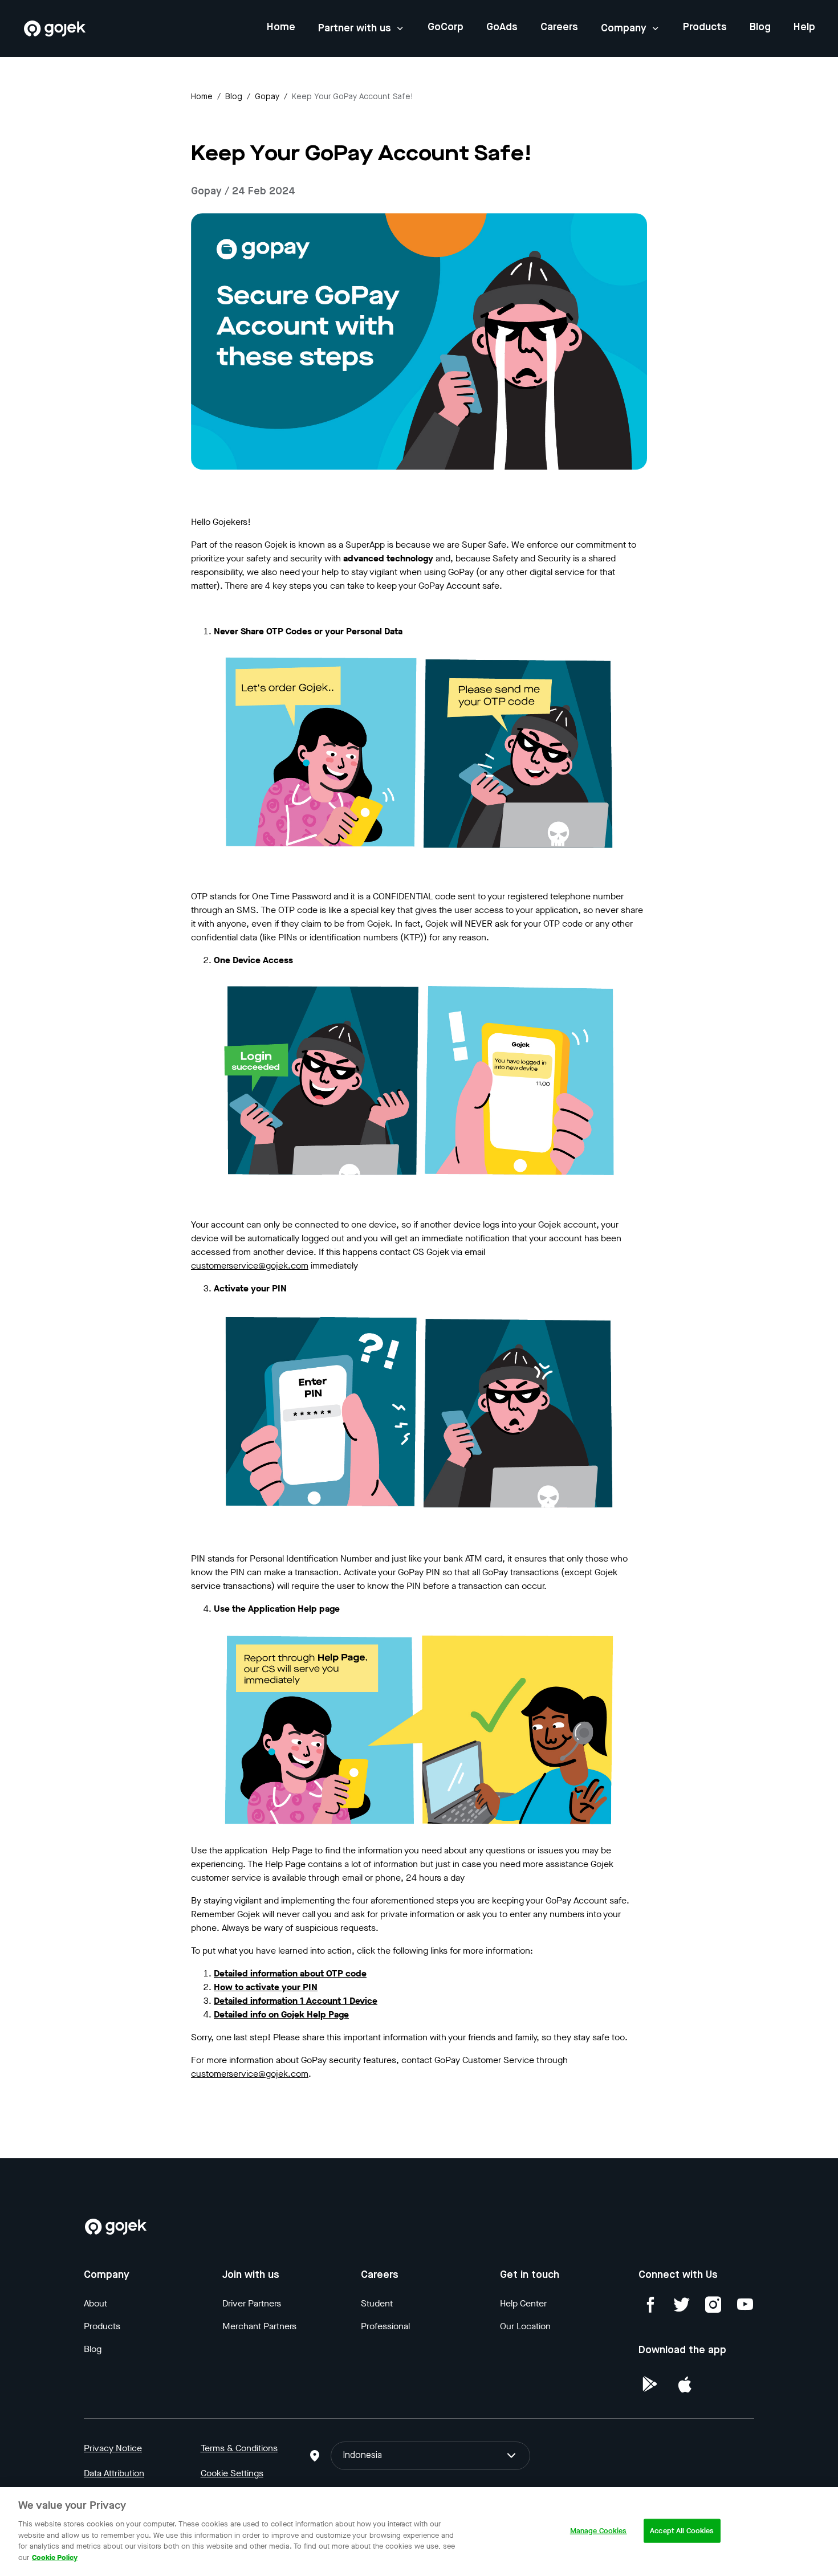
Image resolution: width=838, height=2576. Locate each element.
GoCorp (446, 27)
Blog (760, 27)
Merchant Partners (259, 2326)
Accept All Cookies (682, 2531)
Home (281, 27)
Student (377, 2303)
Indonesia (362, 2456)
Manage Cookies (599, 2531)
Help (804, 27)
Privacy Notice (113, 2448)
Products (705, 27)
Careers (559, 27)
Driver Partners (252, 2303)
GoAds (502, 27)
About (95, 2303)
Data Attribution (114, 2473)
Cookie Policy (55, 2557)
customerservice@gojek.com (250, 1265)
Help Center (523, 2303)
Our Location (525, 2326)
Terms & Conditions (239, 2448)
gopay (267, 97)
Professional (385, 2326)
